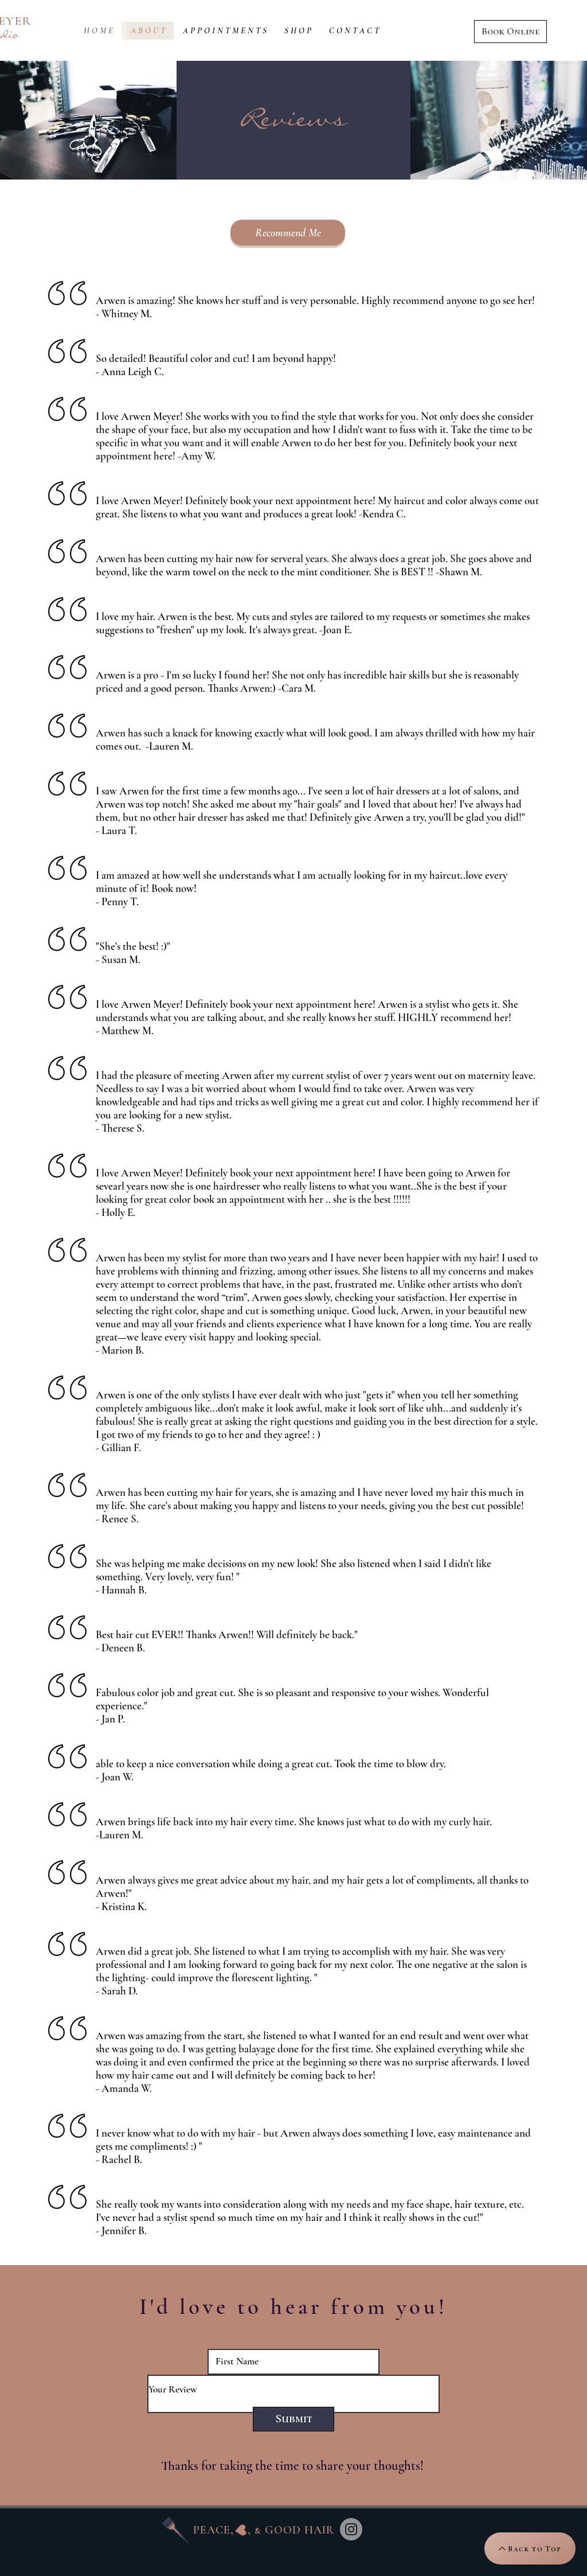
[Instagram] (351, 2529)
